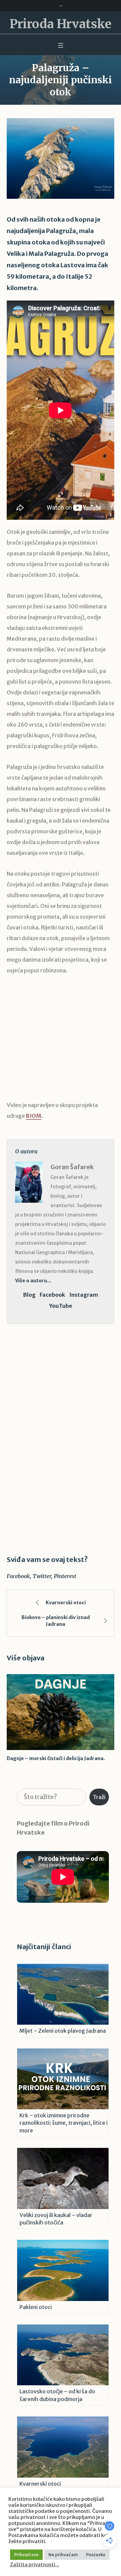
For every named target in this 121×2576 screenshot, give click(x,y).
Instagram (84, 1295)
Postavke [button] (96, 2555)
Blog (29, 1295)
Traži (99, 1797)
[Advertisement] (61, 1043)
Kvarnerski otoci (66, 1603)
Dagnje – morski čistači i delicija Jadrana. (56, 1758)
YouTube (61, 1306)
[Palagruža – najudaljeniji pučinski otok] (61, 158)
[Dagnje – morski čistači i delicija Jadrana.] (61, 1712)
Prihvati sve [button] (26, 2555)
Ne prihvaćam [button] (63, 2555)
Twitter (42, 1576)
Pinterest (65, 1576)
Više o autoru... (33, 1281)
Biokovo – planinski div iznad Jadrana (56, 1621)
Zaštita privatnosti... (35, 2565)
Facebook (52, 1295)
